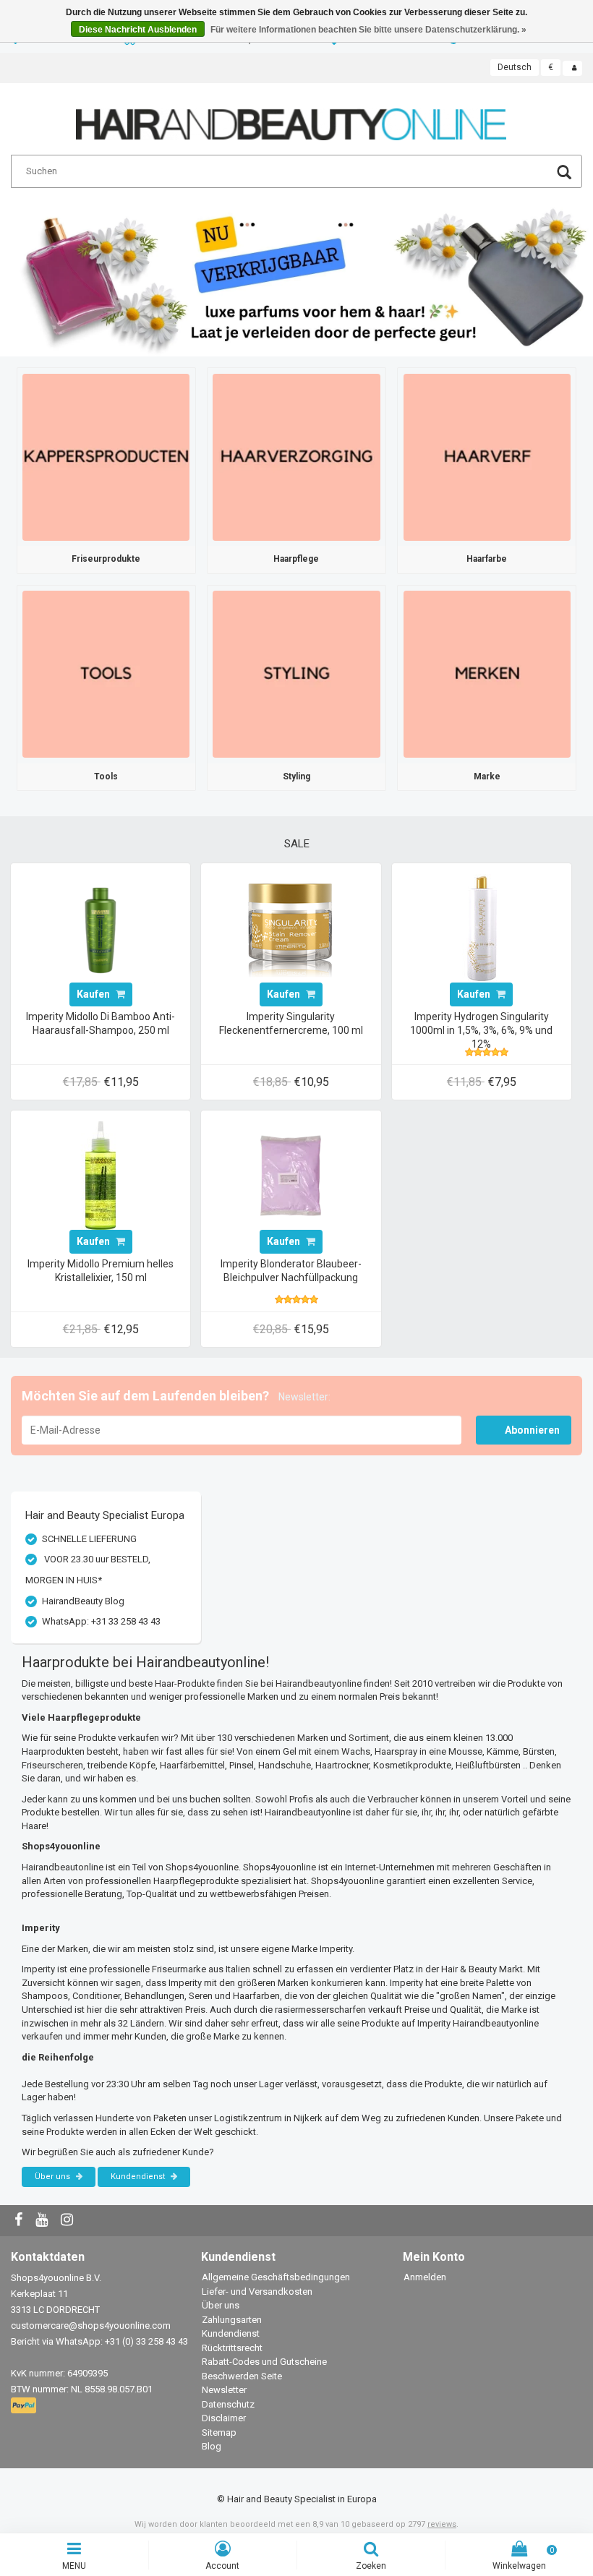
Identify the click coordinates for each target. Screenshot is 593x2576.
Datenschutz (228, 2404)
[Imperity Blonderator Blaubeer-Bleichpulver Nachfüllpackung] (291, 1174)
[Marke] (487, 673)
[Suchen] (564, 174)
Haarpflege (296, 559)
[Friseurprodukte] (106, 457)
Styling (296, 776)
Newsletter (224, 2390)
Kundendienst (139, 2177)
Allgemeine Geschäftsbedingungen (276, 2277)
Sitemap (219, 2432)
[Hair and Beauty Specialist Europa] (291, 118)
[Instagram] (69, 2221)
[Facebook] (20, 2221)
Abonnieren (532, 1430)
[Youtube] (43, 2221)
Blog (212, 2446)
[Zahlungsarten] (25, 2406)
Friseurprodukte (106, 559)
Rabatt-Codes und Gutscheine (264, 2362)
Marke (487, 776)
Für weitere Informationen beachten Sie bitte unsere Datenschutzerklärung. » (368, 30)
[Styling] (296, 673)
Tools (106, 776)
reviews (442, 2524)
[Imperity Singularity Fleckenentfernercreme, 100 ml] (291, 927)
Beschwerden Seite (242, 2376)
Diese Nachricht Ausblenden (138, 30)
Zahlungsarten (232, 2320)
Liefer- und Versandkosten (257, 2292)
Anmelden (425, 2277)
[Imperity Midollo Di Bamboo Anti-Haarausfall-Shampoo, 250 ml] (101, 927)
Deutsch (515, 67)
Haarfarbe (487, 559)
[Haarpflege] (296, 457)
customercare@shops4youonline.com (91, 2325)
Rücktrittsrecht (232, 2348)
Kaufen (94, 994)
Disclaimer (224, 2418)
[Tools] (106, 673)
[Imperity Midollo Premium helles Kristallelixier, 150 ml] (101, 1174)
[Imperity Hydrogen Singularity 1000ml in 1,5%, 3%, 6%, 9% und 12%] (482, 927)
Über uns (54, 2177)
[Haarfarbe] (487, 457)
